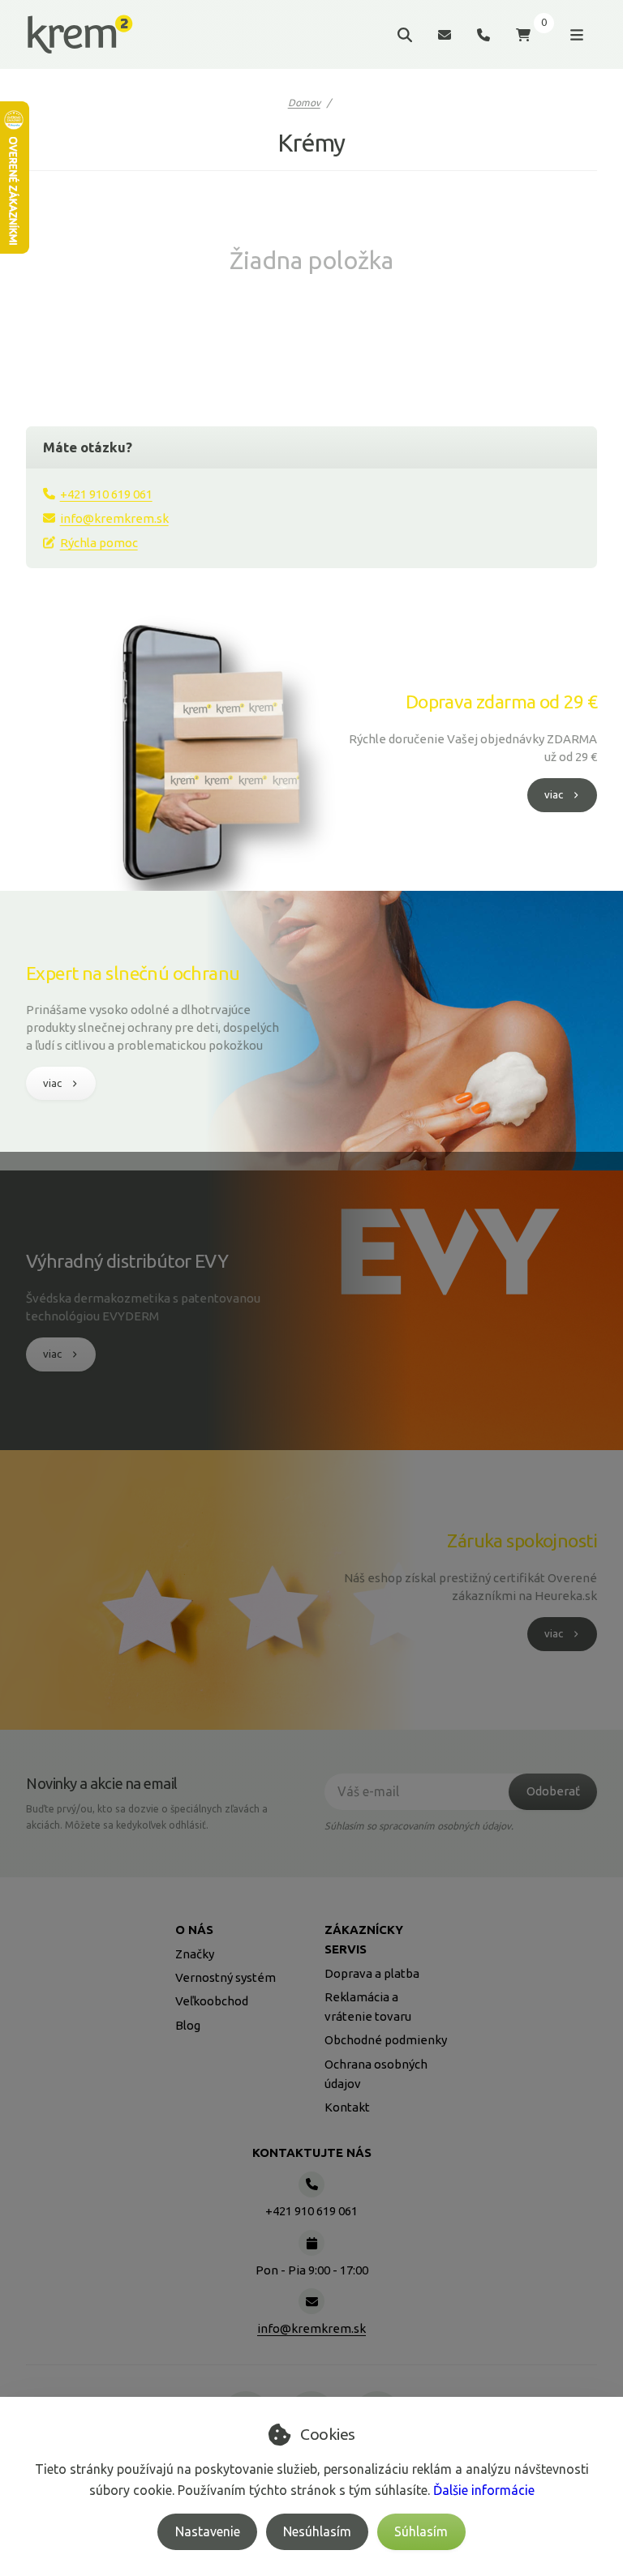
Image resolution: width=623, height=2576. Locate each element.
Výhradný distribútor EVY (127, 1261)
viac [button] (554, 794)
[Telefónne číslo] (483, 34)
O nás (194, 1930)
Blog (188, 2025)
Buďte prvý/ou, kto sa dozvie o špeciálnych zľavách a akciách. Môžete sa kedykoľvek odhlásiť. (147, 1817)
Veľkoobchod (212, 2001)
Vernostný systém (226, 1977)
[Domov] (80, 35)
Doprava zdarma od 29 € (501, 702)
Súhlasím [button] (421, 2531)
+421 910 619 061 (106, 494)
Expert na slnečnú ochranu (133, 973)
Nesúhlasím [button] (317, 2531)
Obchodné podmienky (386, 2040)
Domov (304, 103)
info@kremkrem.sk (114, 518)
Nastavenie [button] (208, 2531)
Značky (195, 1954)
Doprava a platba (372, 1973)
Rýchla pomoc (99, 543)
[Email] (445, 34)
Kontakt (347, 2107)
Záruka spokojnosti (522, 1540)
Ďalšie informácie (484, 2490)
